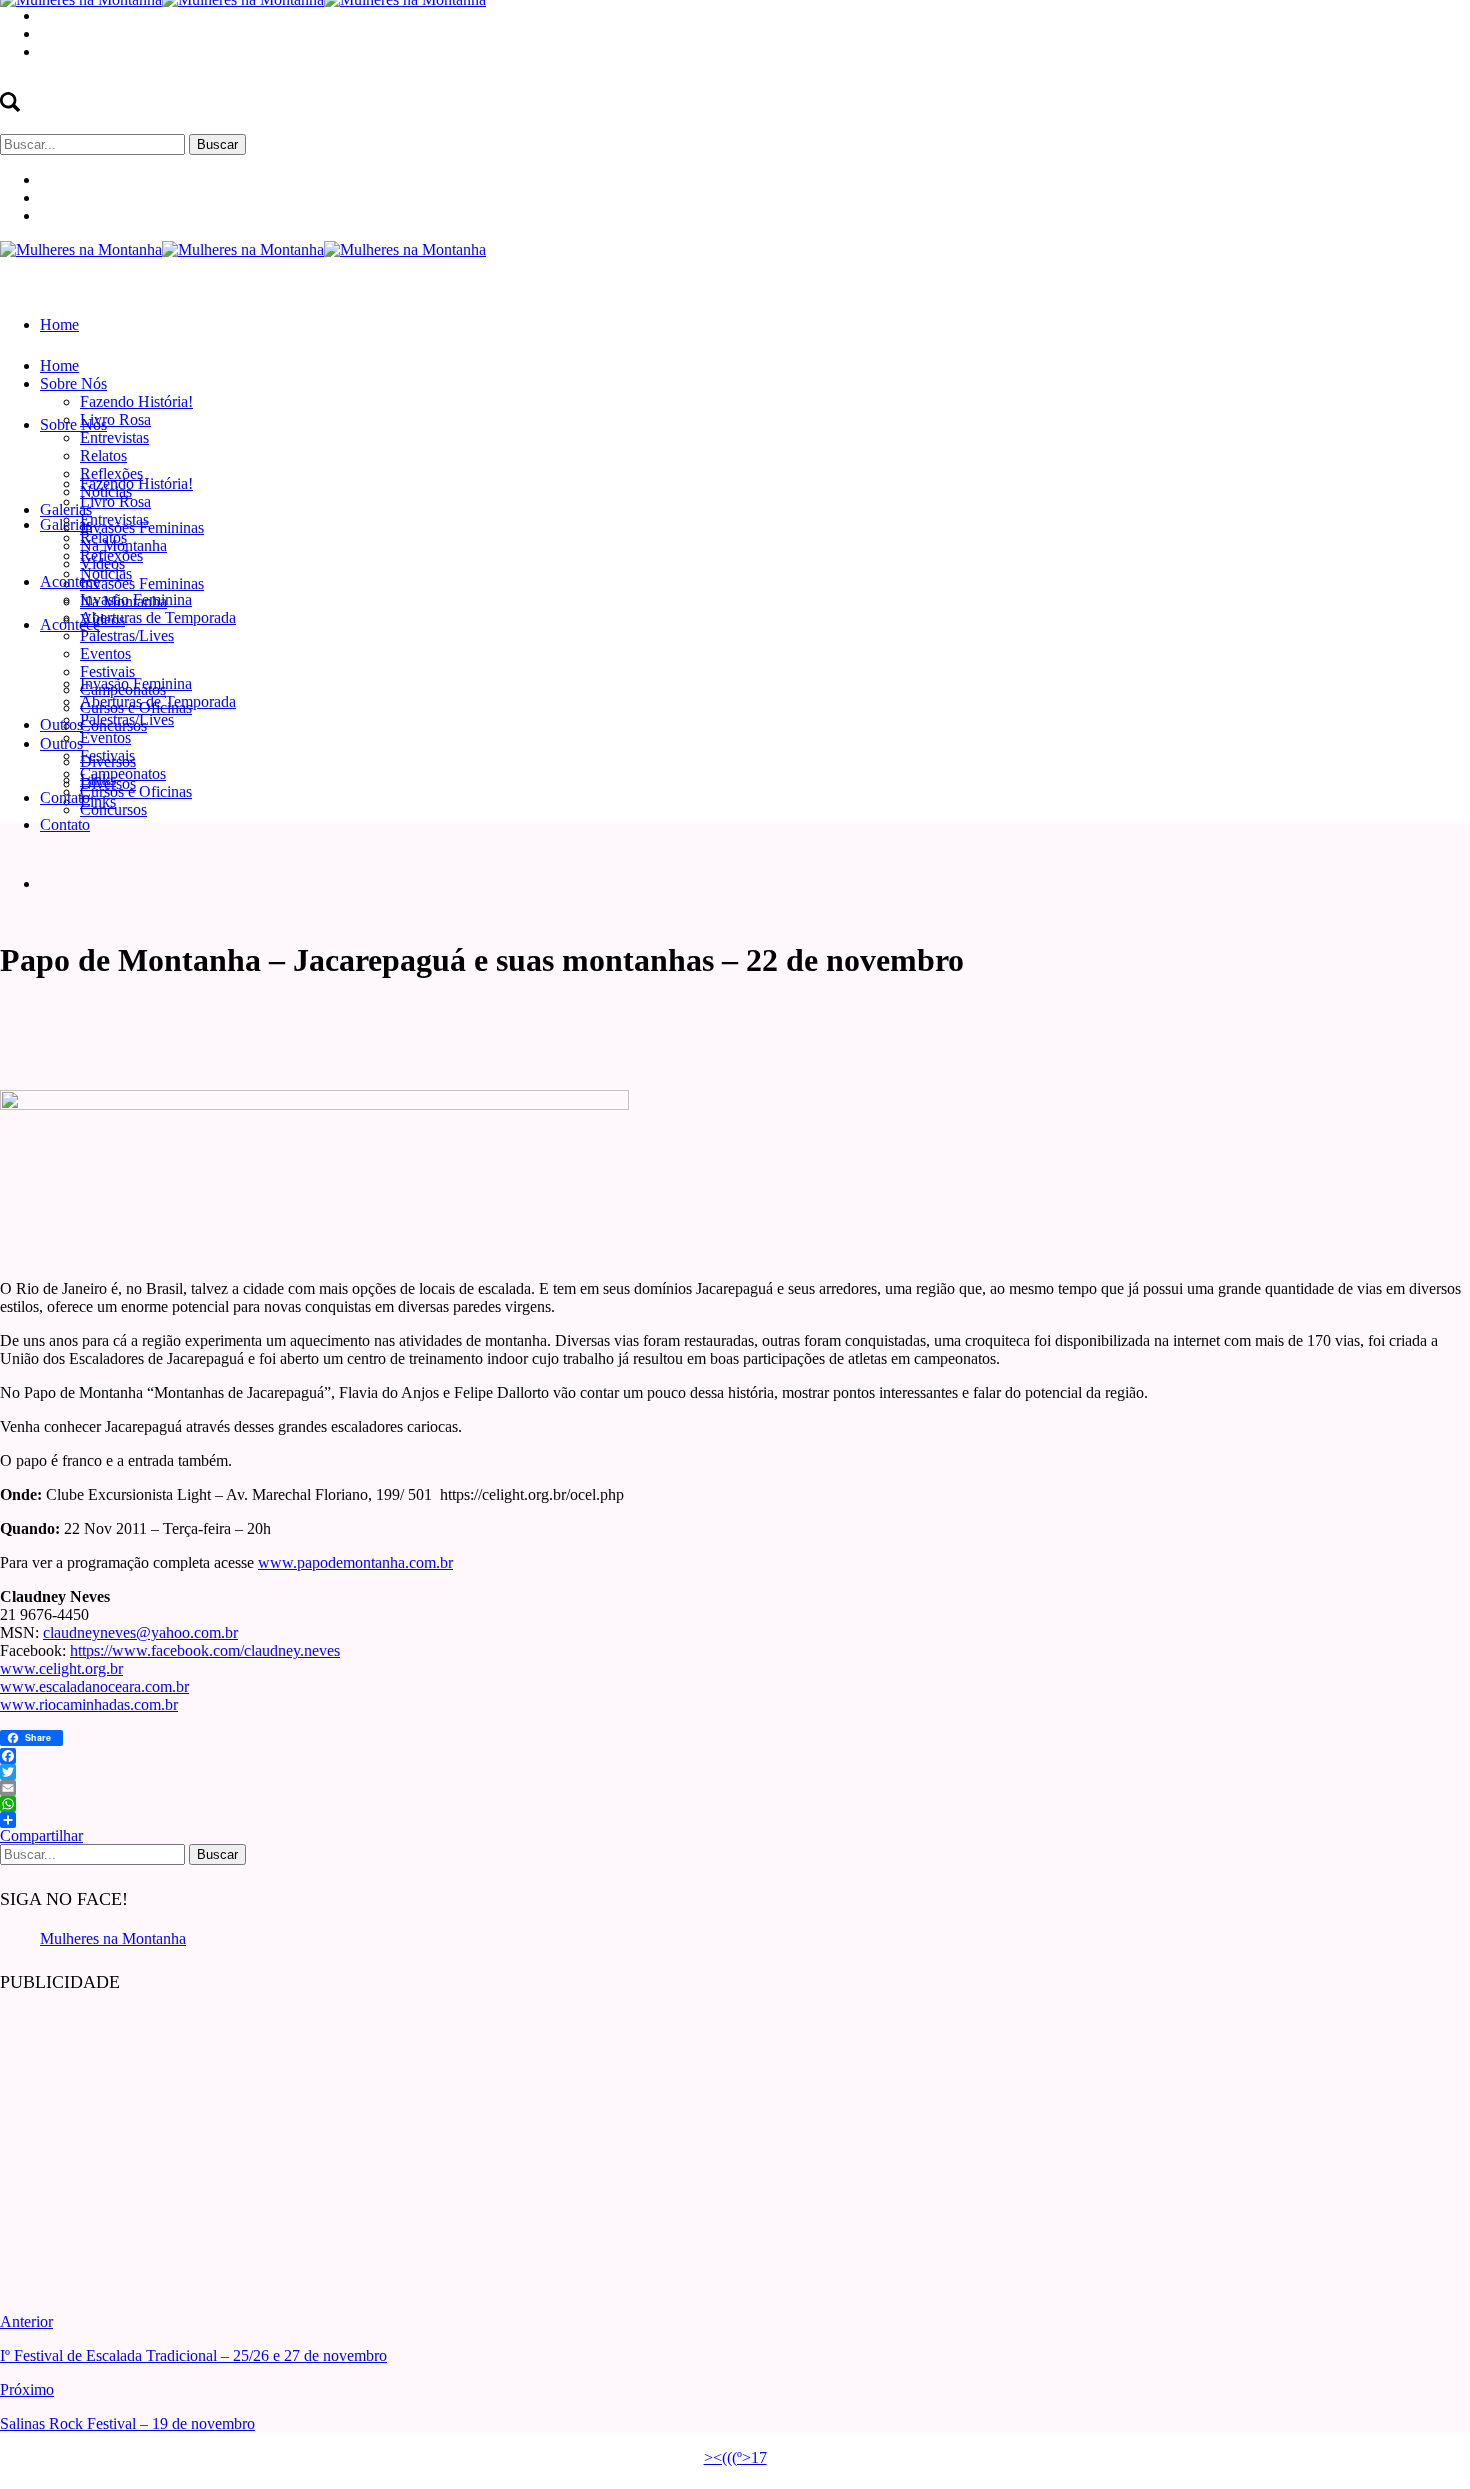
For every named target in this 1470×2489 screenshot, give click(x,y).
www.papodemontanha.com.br (355, 1562)
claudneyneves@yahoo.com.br (140, 1632)
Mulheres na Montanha (113, 1938)
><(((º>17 (735, 2457)
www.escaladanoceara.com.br (94, 1686)
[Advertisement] (150, 2138)
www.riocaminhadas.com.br (89, 1704)
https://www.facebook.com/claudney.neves (205, 1650)
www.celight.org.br (61, 1668)
